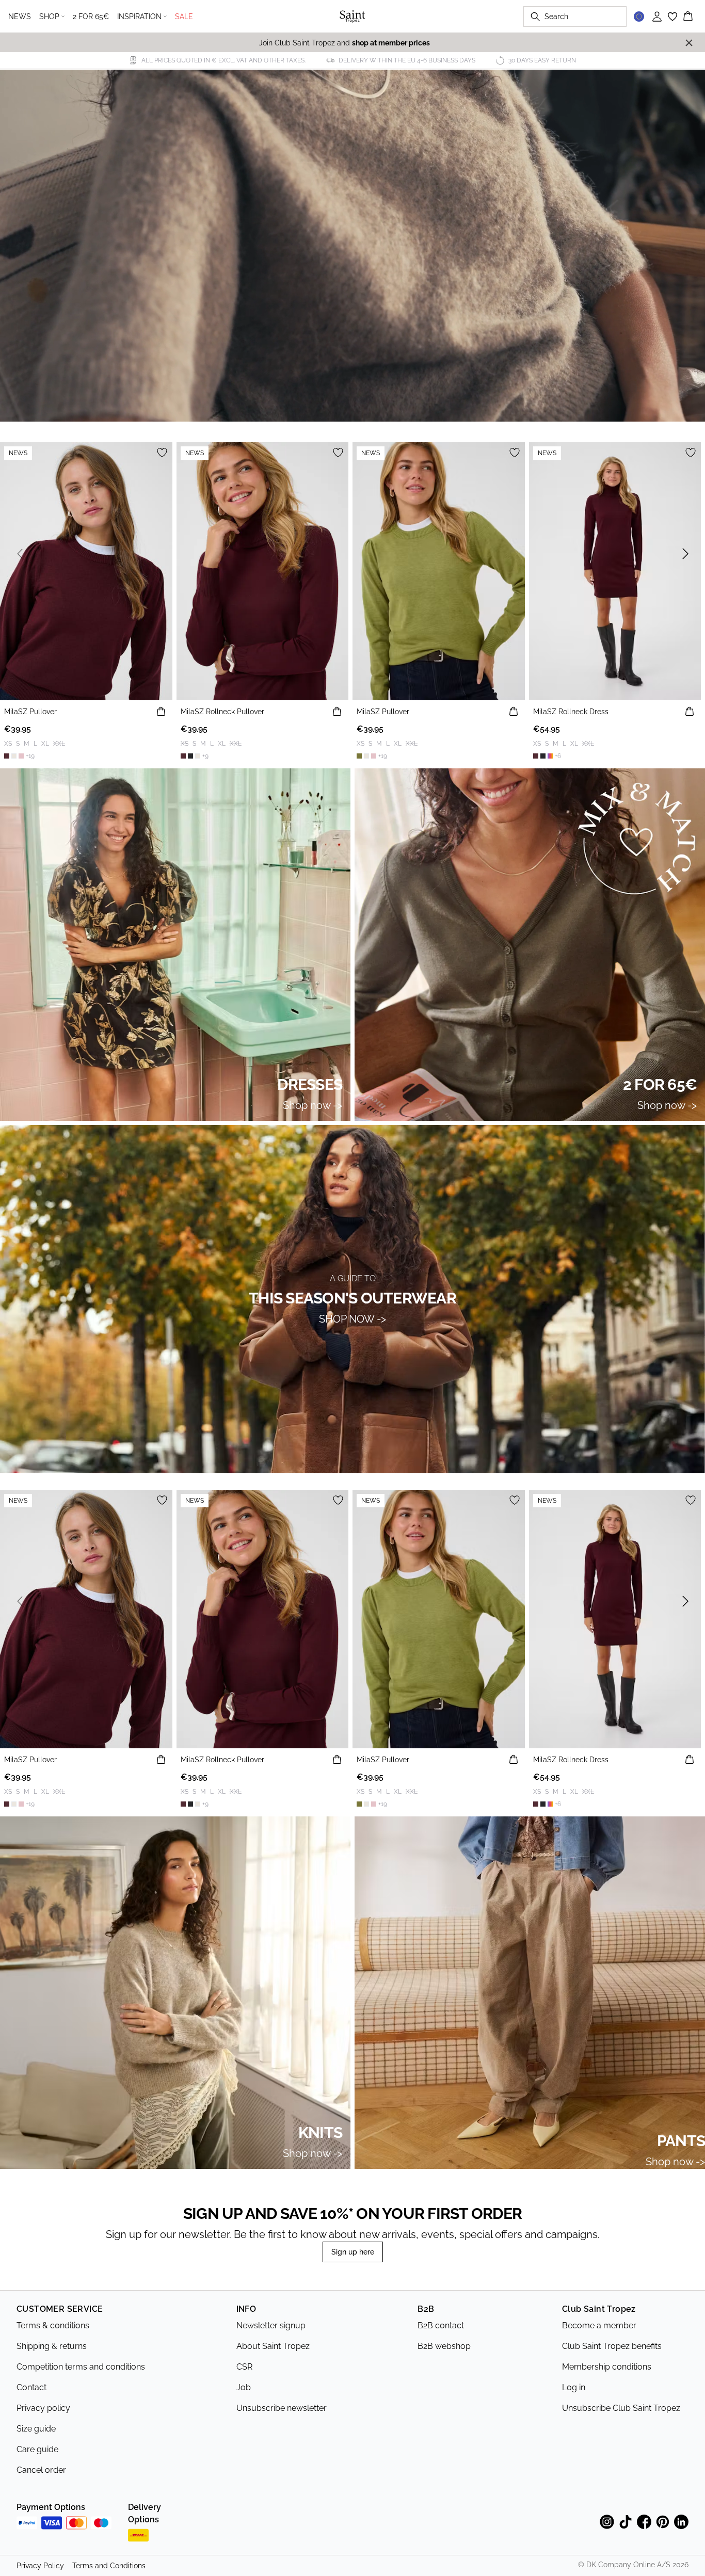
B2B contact (441, 2325)
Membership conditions (607, 2367)
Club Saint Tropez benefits (612, 2346)
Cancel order (41, 2470)
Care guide (37, 2449)
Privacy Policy (40, 2566)
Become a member (599, 2325)
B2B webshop (444, 2346)
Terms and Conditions (109, 2566)
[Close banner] (689, 43)
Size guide (36, 2429)
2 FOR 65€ (91, 17)
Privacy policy (43, 2408)
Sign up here (353, 2252)
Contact (31, 2387)
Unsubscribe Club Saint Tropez (621, 2408)
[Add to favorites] (162, 453)
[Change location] (639, 17)
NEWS (20, 17)
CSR (244, 2367)
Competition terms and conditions (81, 2367)
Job (244, 2387)
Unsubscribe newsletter (282, 2408)
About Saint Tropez (273, 2346)
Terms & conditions (53, 2325)
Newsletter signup (271, 2325)
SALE (184, 17)
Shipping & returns (52, 2346)
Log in (574, 2387)
